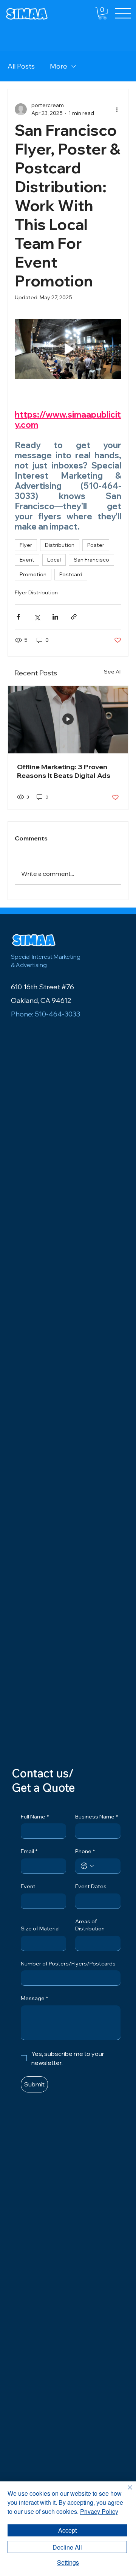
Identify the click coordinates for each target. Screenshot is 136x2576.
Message (34, 1998)
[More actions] (117, 109)
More (59, 66)
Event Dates (91, 1886)
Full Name (35, 1817)
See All (113, 672)
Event (27, 560)
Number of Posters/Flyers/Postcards (68, 1964)
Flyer (26, 545)
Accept (67, 2530)
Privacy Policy (99, 2511)
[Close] (125, 2492)
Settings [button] (68, 2562)
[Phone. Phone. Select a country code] (87, 1866)
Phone (85, 1851)
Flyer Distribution (36, 592)
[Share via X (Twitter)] (37, 617)
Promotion (33, 574)
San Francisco (91, 560)
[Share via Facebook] (18, 617)
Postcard (71, 574)
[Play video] (68, 349)
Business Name (97, 1817)
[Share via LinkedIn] (55, 617)
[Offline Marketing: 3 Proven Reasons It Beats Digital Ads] (68, 720)
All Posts (21, 66)
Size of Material (40, 1929)
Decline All (67, 2547)
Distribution (60, 545)
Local (54, 560)
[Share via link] (74, 617)
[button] (102, 13)
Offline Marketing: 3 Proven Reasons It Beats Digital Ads (64, 771)
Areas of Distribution (90, 1925)
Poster (96, 545)
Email (29, 1851)
